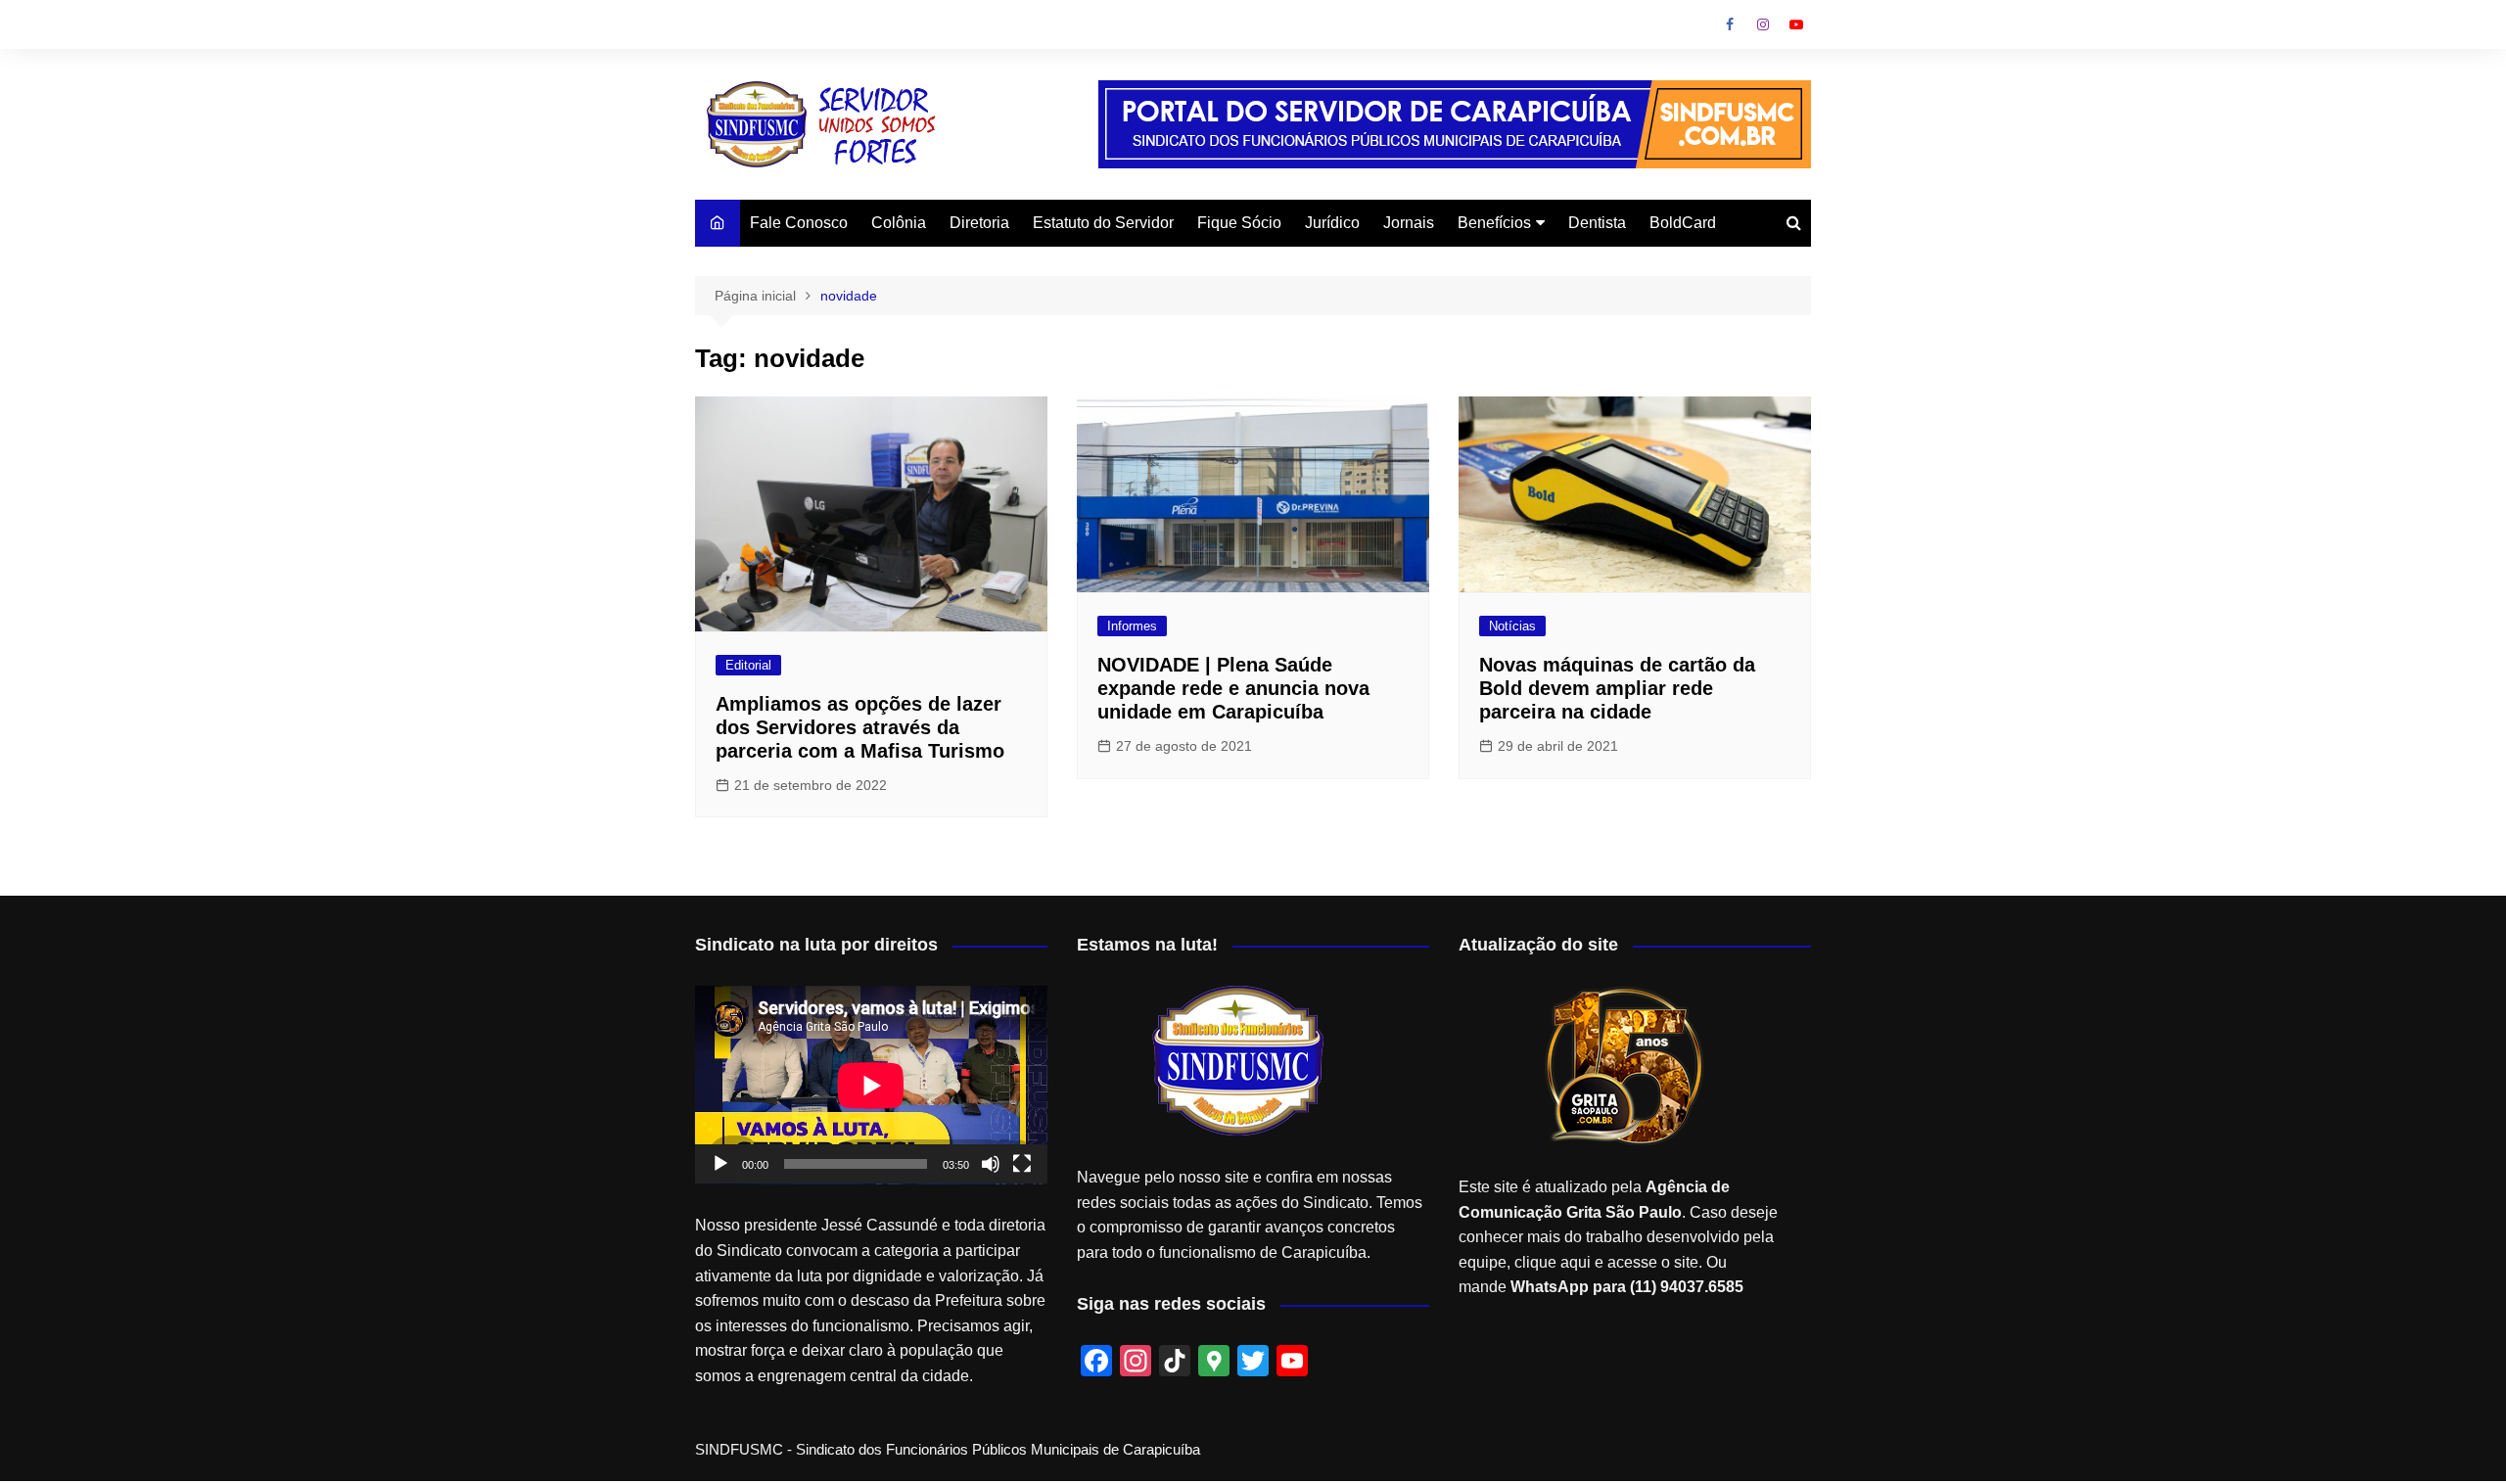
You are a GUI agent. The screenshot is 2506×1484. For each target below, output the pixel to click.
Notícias (1512, 626)
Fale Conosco (799, 223)
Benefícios (1494, 223)
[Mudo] (991, 1164)
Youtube (1796, 24)
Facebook (1730, 24)
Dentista (1597, 223)
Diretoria (979, 223)
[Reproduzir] (720, 1164)
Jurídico (1332, 223)
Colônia (899, 223)
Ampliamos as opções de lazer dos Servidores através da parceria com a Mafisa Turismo (860, 727)
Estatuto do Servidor (1103, 223)
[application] (871, 1085)
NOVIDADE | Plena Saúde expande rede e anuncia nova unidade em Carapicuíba (1233, 688)
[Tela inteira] (1022, 1164)
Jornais (1409, 223)
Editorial (748, 665)
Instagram (1763, 24)
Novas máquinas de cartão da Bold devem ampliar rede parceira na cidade (1617, 688)
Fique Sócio (1239, 223)
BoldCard (1683, 223)
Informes (1132, 626)
